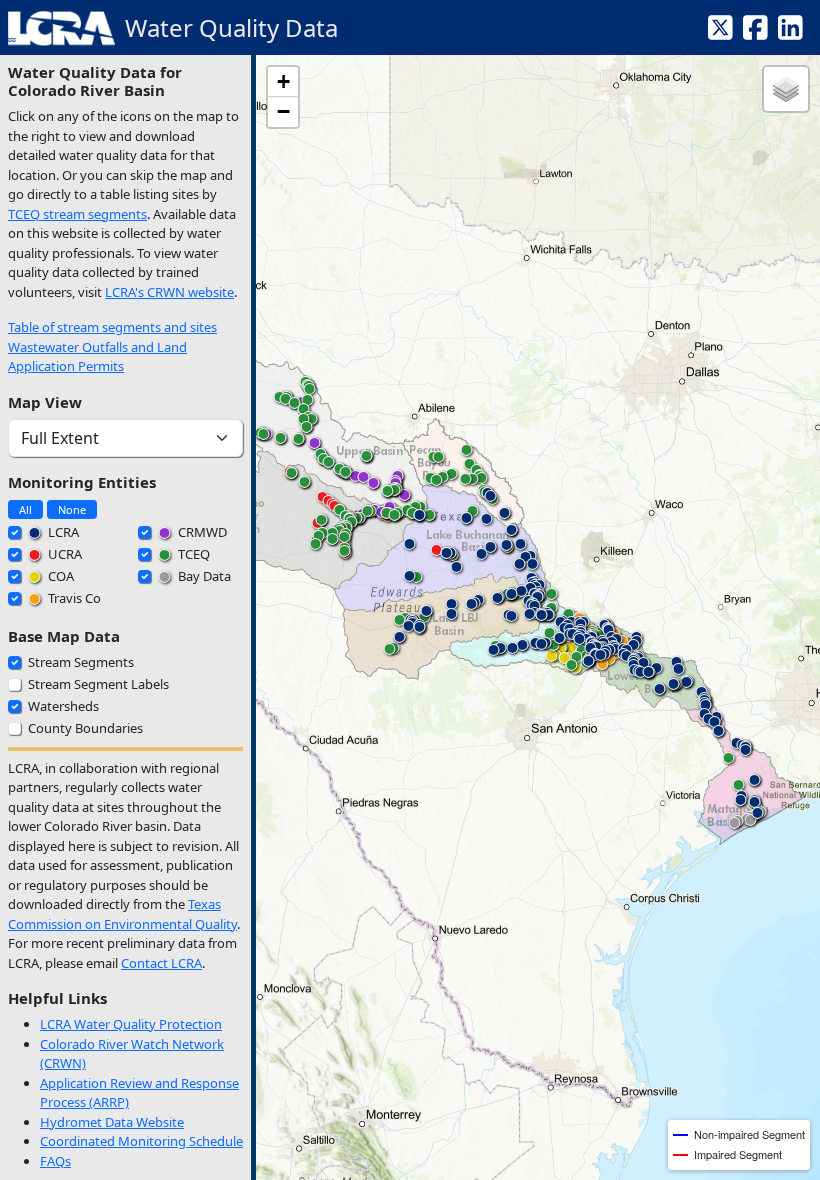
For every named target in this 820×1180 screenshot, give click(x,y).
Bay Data (203, 576)
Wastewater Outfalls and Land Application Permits (97, 357)
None (72, 509)
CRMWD (201, 532)
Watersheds (63, 706)
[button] (551, 660)
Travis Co (73, 598)
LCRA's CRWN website (169, 292)
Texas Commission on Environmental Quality (122, 914)
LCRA (62, 532)
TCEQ (192, 554)
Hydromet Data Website (112, 1122)
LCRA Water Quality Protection (131, 1024)
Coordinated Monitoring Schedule (141, 1141)
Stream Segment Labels (98, 684)
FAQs (55, 1161)
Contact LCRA (161, 963)
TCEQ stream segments (77, 214)
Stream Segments (81, 662)
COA (59, 576)
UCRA (63, 554)
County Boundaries (85, 728)
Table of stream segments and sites (112, 327)
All (25, 509)
